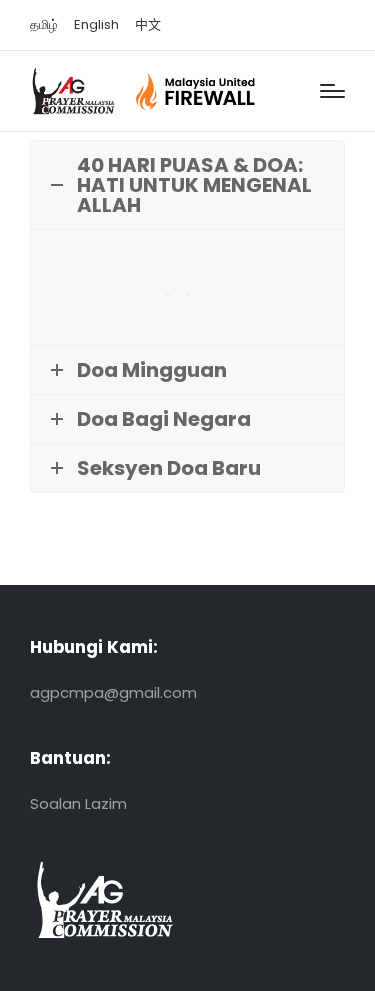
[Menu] (332, 91)
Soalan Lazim (78, 803)
